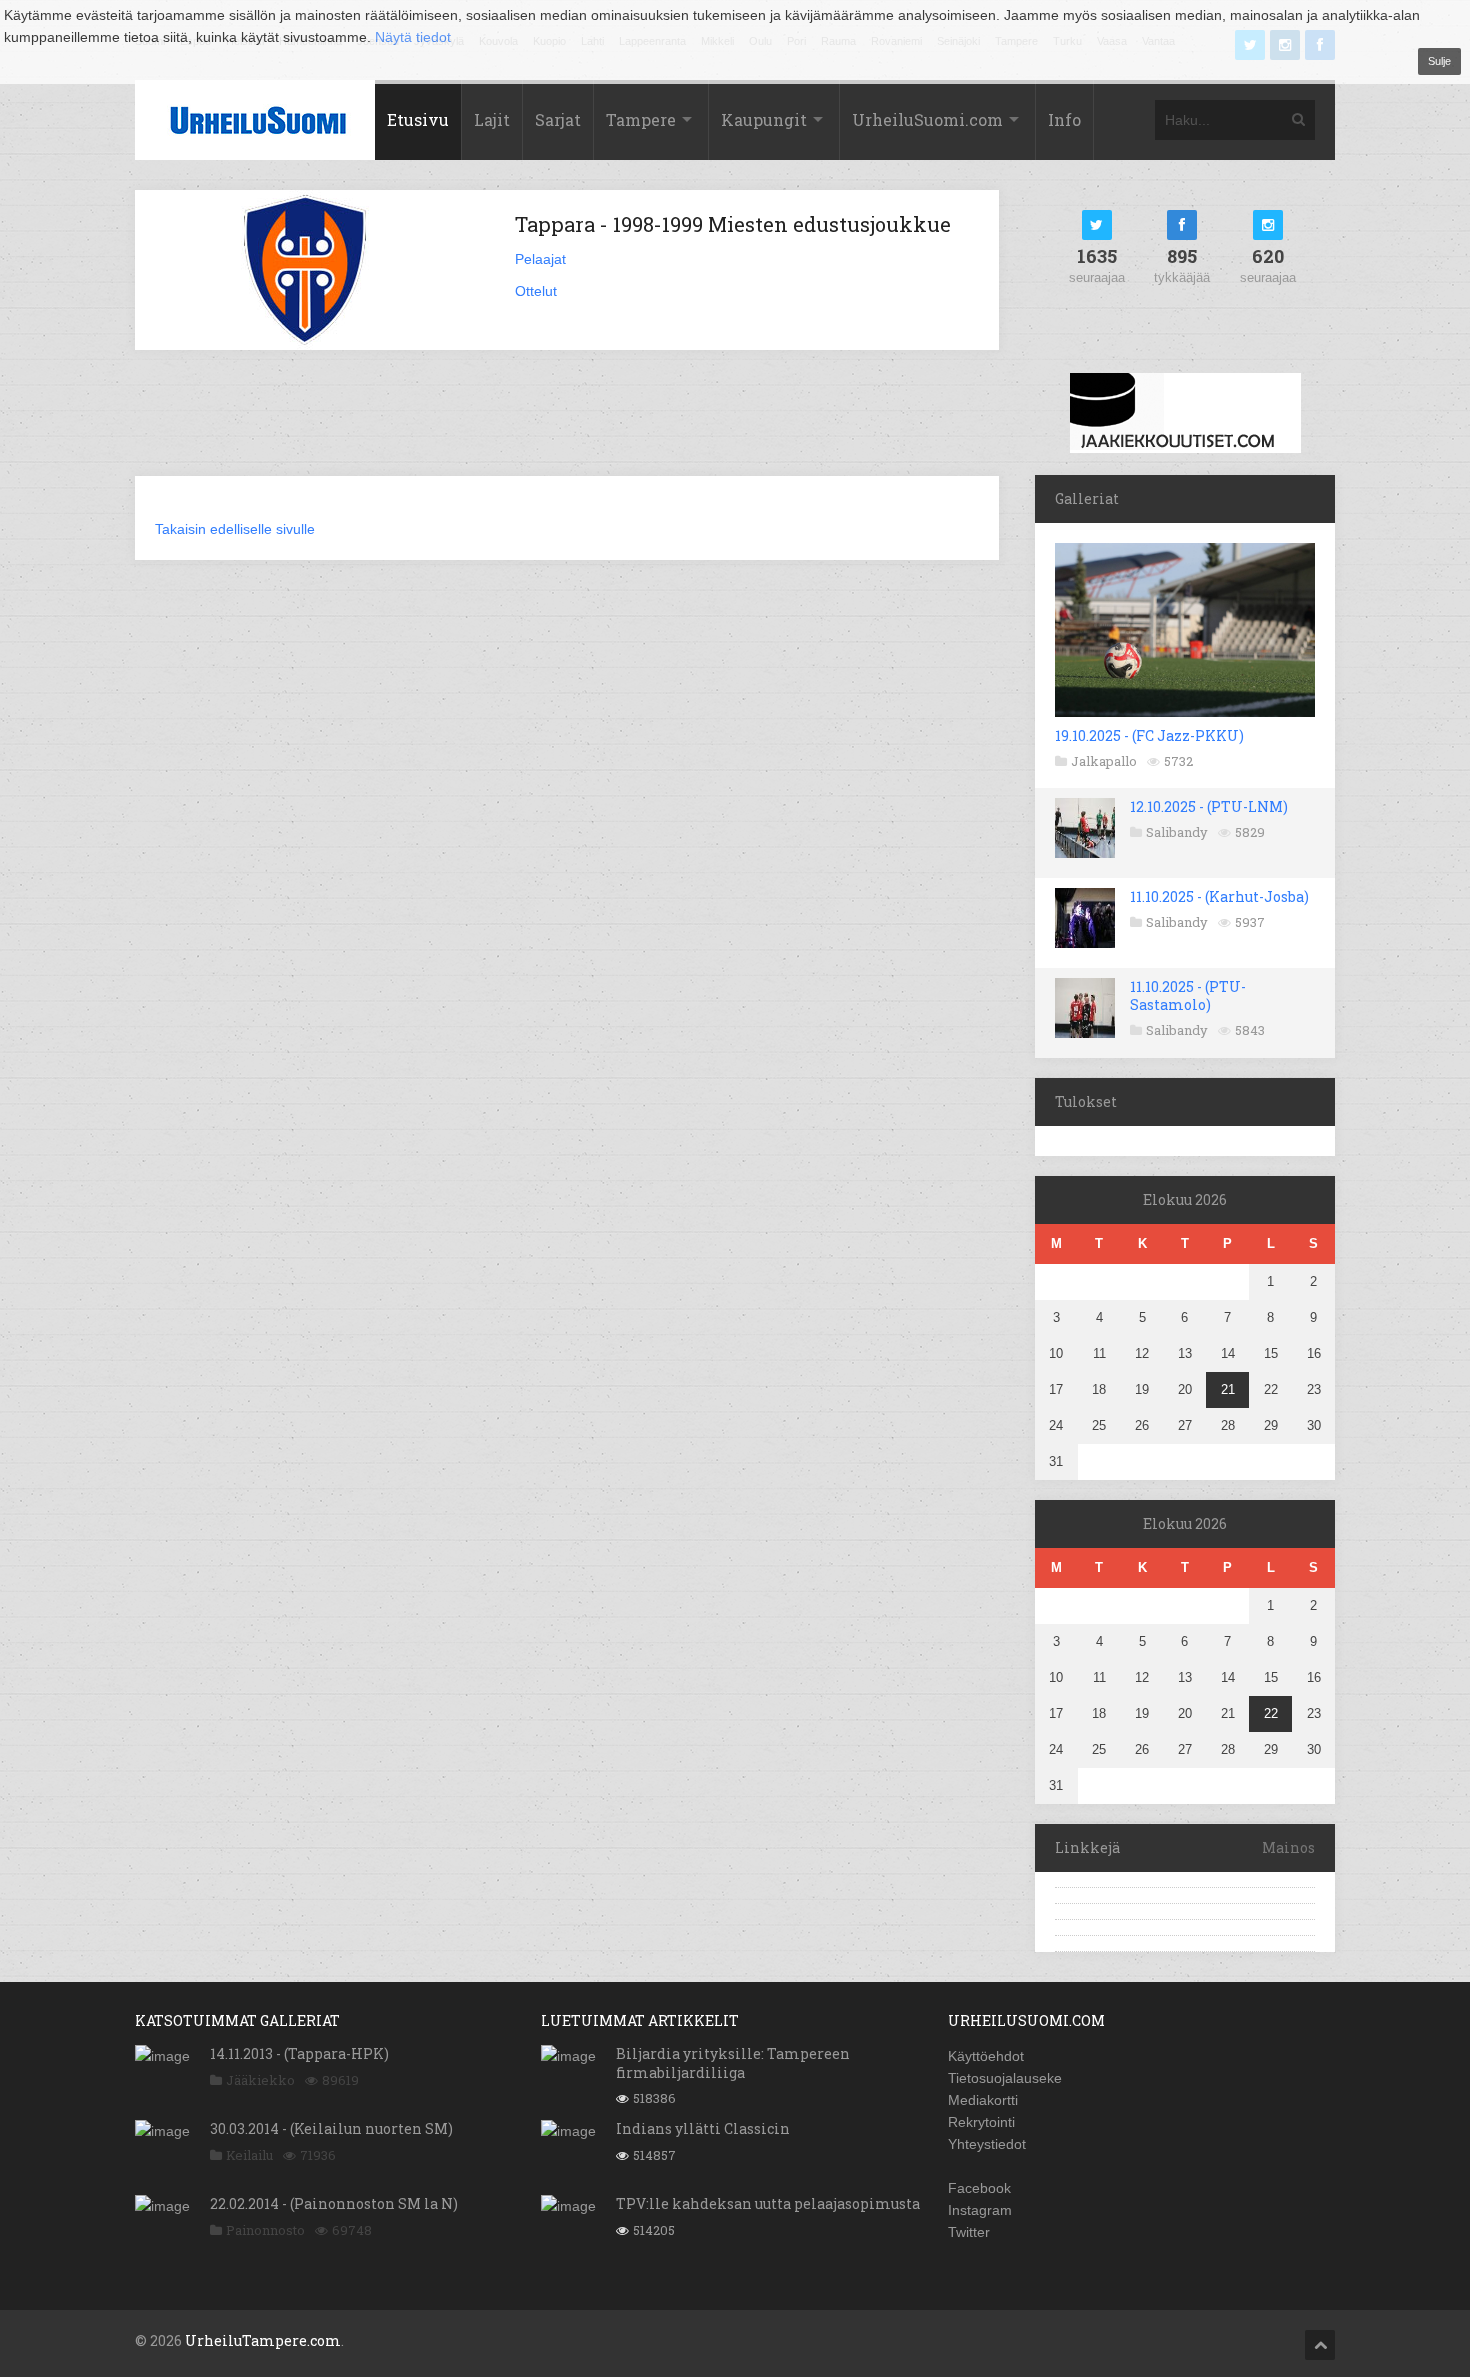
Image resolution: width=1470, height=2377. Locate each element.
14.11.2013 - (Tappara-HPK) (299, 2053)
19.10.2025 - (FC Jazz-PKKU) (1149, 735)
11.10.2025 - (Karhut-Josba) (1219, 896)
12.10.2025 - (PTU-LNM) (1209, 806)
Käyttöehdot (986, 2056)
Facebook (979, 2188)
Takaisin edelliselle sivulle (235, 529)
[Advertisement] (567, 425)
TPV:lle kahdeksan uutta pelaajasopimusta (768, 2203)
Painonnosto (265, 2230)
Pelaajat (540, 259)
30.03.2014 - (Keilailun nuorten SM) (331, 2128)
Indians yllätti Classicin (703, 2128)
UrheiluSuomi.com (927, 119)
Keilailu (249, 2155)
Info (1064, 119)
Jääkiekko (260, 2080)
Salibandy (1177, 832)
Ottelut (536, 291)
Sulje (1439, 61)
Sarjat (558, 119)
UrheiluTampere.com (263, 2340)
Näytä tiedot (413, 37)
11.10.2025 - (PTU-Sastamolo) (1188, 995)
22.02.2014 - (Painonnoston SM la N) (334, 2203)
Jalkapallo (1104, 761)
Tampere (641, 119)
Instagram (980, 2210)
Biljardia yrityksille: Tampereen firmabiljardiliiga (733, 2062)
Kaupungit (764, 119)
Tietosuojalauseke (1005, 2078)
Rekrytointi (981, 2122)
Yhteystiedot (987, 2144)
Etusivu (418, 119)
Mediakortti (983, 2100)
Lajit (492, 119)
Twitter (969, 2232)
